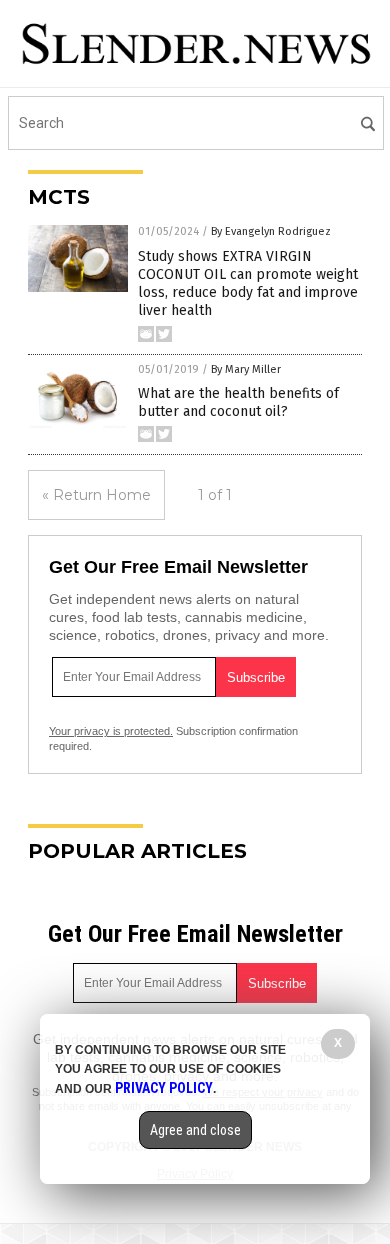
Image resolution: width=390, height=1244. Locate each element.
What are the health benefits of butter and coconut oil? (238, 402)
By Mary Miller (246, 369)
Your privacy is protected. (111, 731)
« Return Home (96, 495)
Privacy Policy (164, 1088)
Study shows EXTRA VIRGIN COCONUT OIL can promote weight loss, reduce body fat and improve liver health (248, 284)
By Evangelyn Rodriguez (271, 231)
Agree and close (195, 1130)
